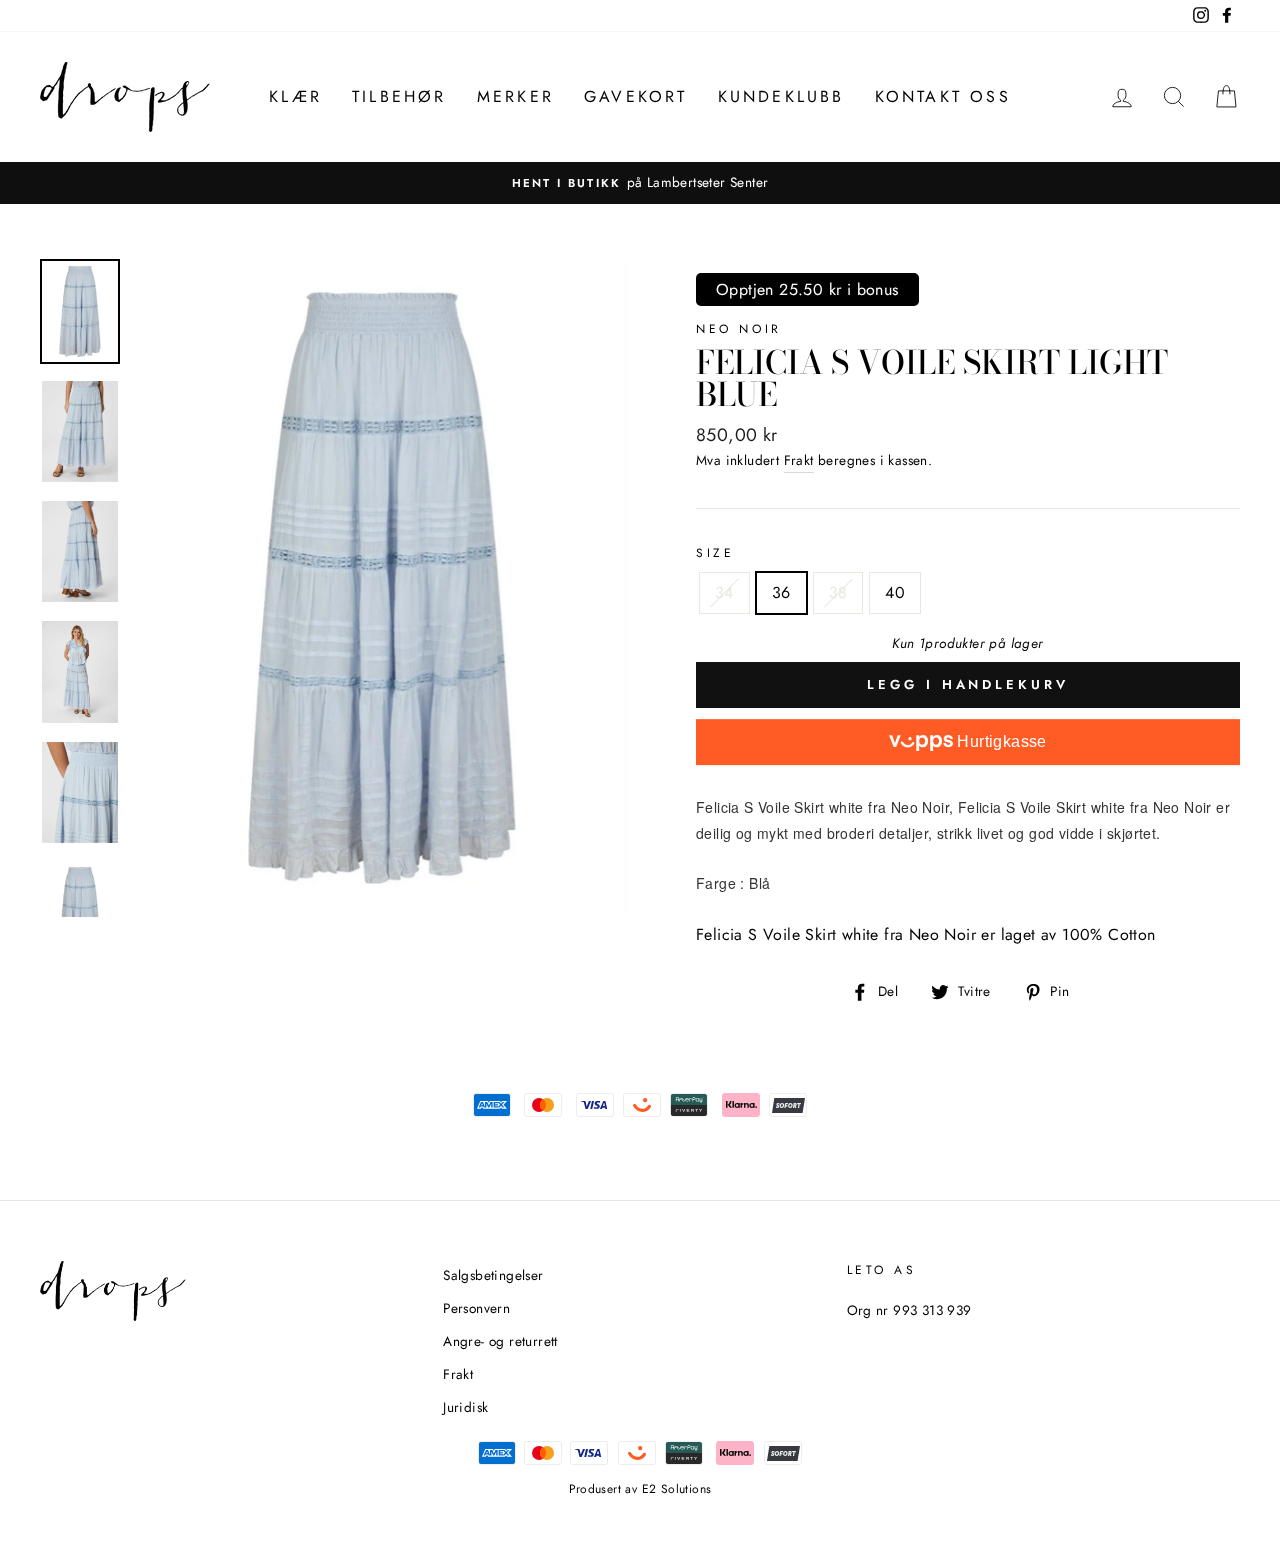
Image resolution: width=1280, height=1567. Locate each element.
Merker (515, 96)
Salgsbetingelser (493, 1275)
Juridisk (465, 1407)
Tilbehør (399, 96)
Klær (295, 96)
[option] (640, 183)
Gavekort (636, 96)
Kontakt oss (943, 96)
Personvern (476, 1308)
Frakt (799, 460)
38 (838, 592)
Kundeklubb (781, 96)
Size (715, 553)
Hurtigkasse (1000, 741)
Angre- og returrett (500, 1341)
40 (895, 592)
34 (724, 592)
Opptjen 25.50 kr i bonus (807, 289)
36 (781, 592)
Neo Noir (739, 329)
